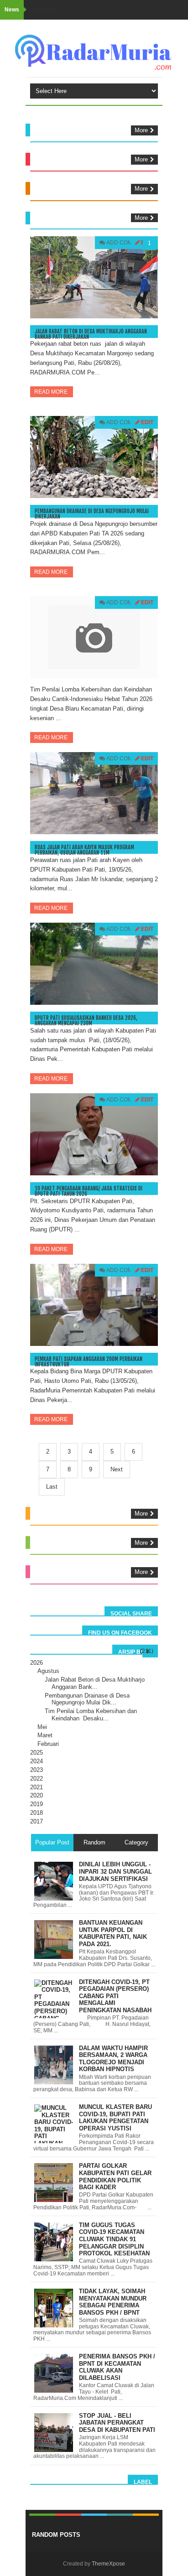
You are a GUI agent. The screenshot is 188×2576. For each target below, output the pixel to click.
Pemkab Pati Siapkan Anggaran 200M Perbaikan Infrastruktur (89, 1362)
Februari (48, 1744)
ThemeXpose (108, 2564)
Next (117, 1469)
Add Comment (127, 243)
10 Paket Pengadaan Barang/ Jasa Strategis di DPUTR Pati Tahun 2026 (89, 1191)
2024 (37, 1761)
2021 (37, 1787)
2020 (37, 1795)
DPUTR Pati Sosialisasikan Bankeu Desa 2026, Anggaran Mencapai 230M (86, 1021)
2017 (37, 1821)
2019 (37, 1804)
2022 (37, 1779)
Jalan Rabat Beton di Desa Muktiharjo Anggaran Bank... (95, 1683)
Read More (52, 392)
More (141, 130)
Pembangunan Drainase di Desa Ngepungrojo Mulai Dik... (87, 1699)
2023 (37, 1770)
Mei (42, 1727)
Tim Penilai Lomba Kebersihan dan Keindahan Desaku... (91, 1715)
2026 (37, 1663)
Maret (45, 1735)
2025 (37, 1753)
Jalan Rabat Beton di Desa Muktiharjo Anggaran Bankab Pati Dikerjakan (91, 334)
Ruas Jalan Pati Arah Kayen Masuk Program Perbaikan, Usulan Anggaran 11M (84, 850)
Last (52, 1487)
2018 (37, 1813)
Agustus (48, 1671)
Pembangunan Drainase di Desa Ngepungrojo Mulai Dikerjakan (92, 514)
